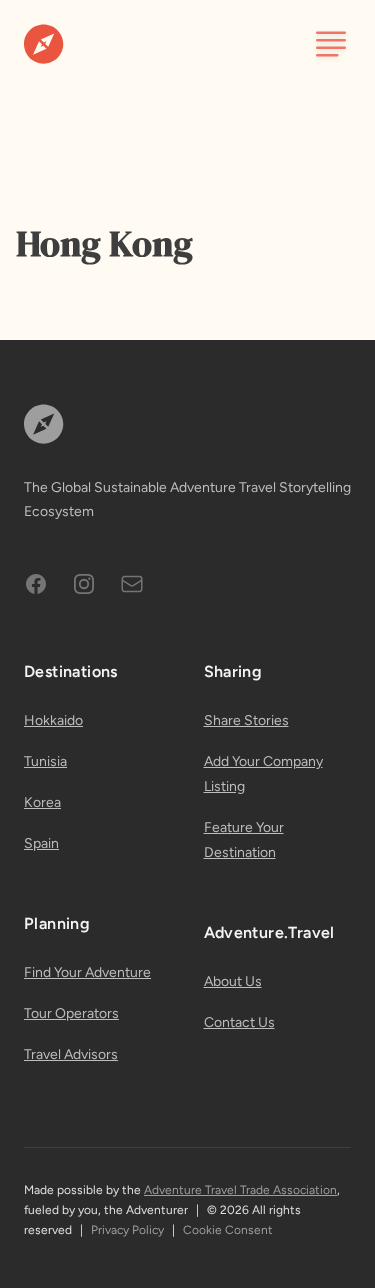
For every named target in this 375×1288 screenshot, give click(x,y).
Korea (42, 802)
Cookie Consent (228, 1230)
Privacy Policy (127, 1230)
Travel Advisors (71, 1054)
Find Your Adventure (87, 972)
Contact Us (239, 1022)
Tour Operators (71, 1013)
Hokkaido (53, 720)
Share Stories (246, 720)
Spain (41, 843)
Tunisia (45, 761)
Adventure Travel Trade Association (240, 1190)
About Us (233, 981)
